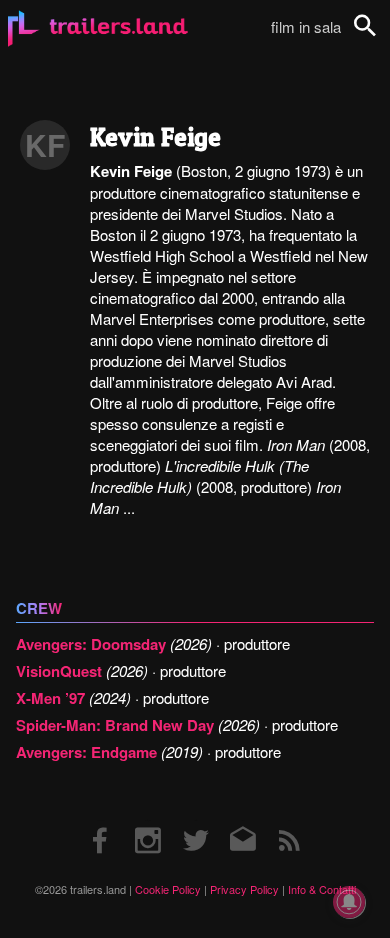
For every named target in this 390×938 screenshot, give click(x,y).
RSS (289, 820)
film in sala (306, 26)
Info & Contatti (322, 889)
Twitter (195, 820)
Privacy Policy (244, 889)
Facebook (101, 820)
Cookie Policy (168, 889)
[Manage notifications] (349, 902)
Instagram (148, 820)
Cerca (378, 36)
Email (242, 820)
